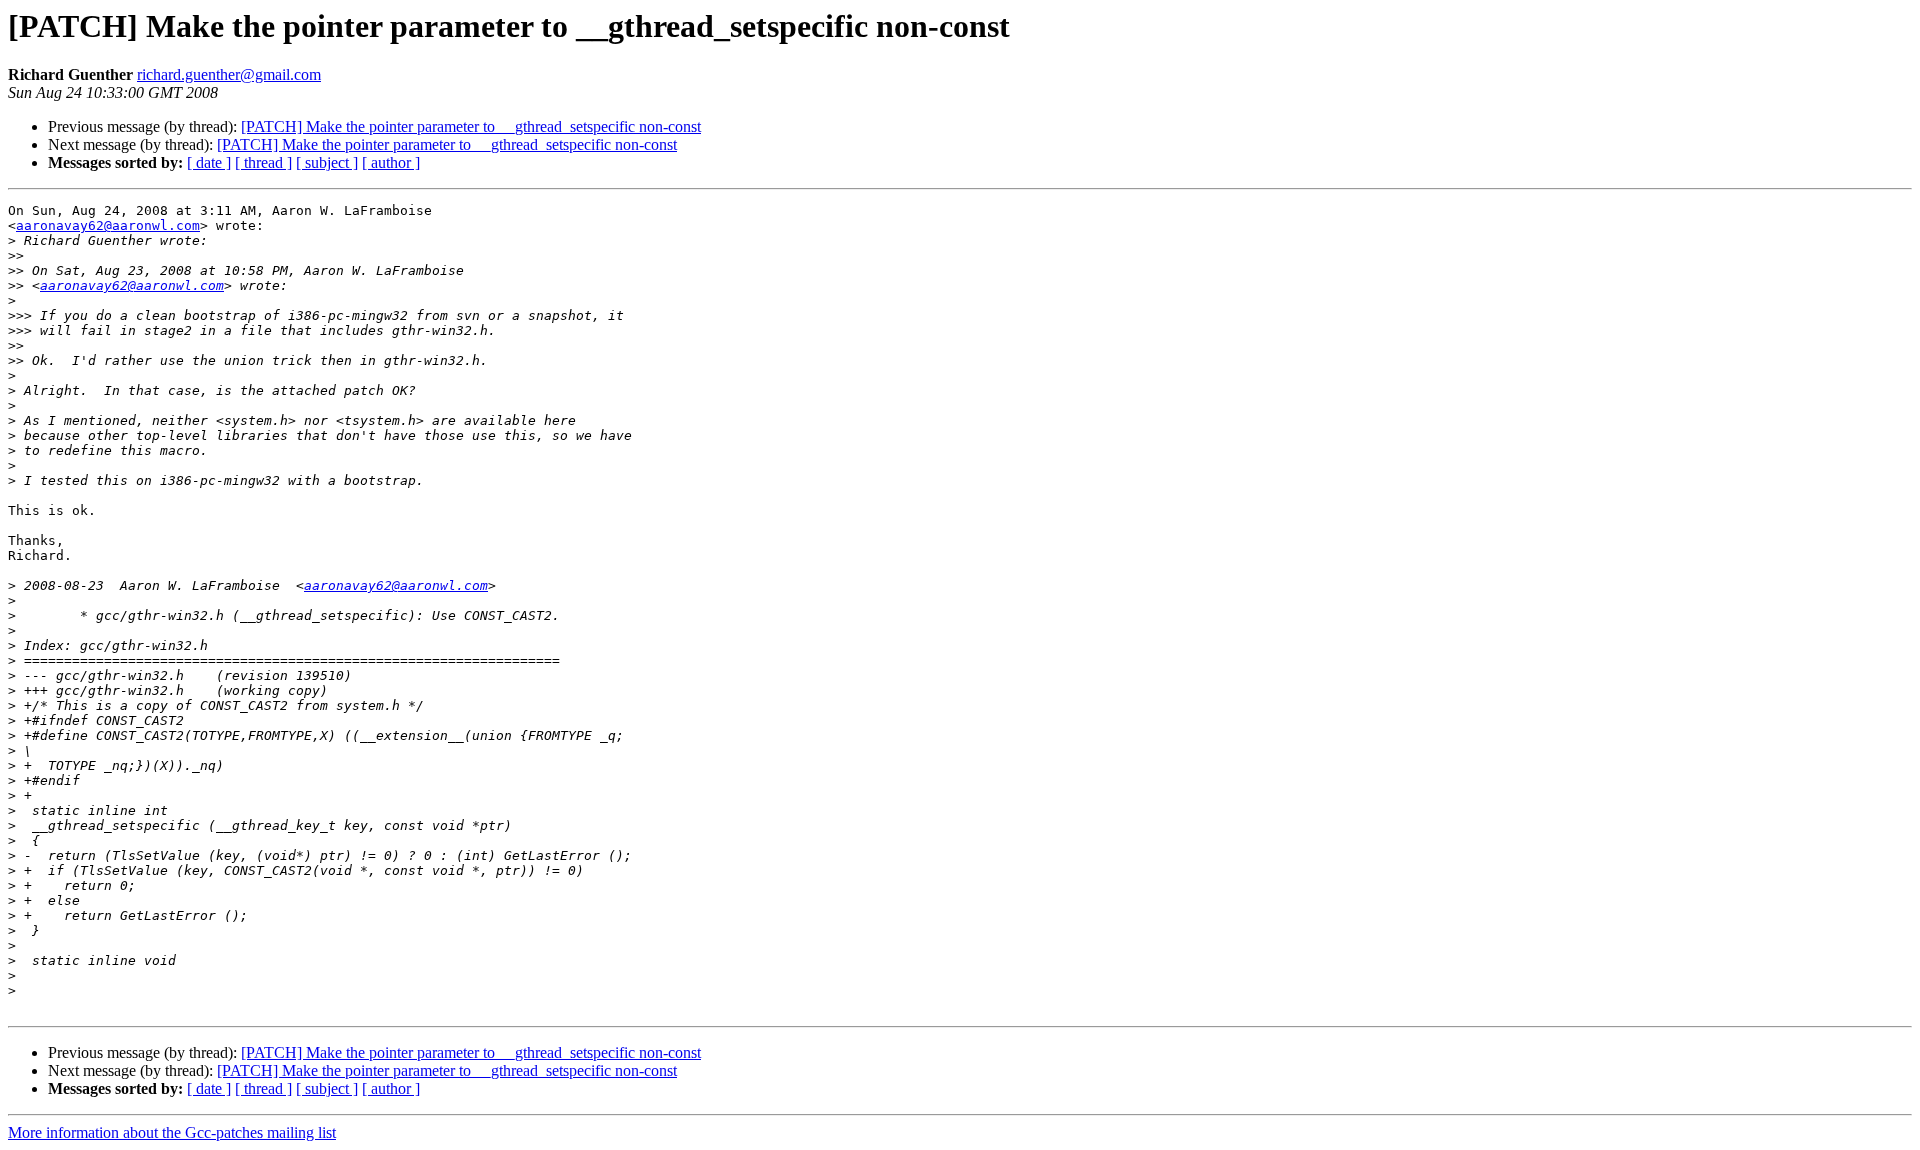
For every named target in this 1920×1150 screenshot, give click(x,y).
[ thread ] (263, 162)
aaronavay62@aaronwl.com (108, 225)
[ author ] (391, 162)
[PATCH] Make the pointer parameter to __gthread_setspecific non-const (471, 126)
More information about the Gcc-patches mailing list (172, 1132)
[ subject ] (327, 162)
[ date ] (209, 162)
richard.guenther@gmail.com (229, 74)
